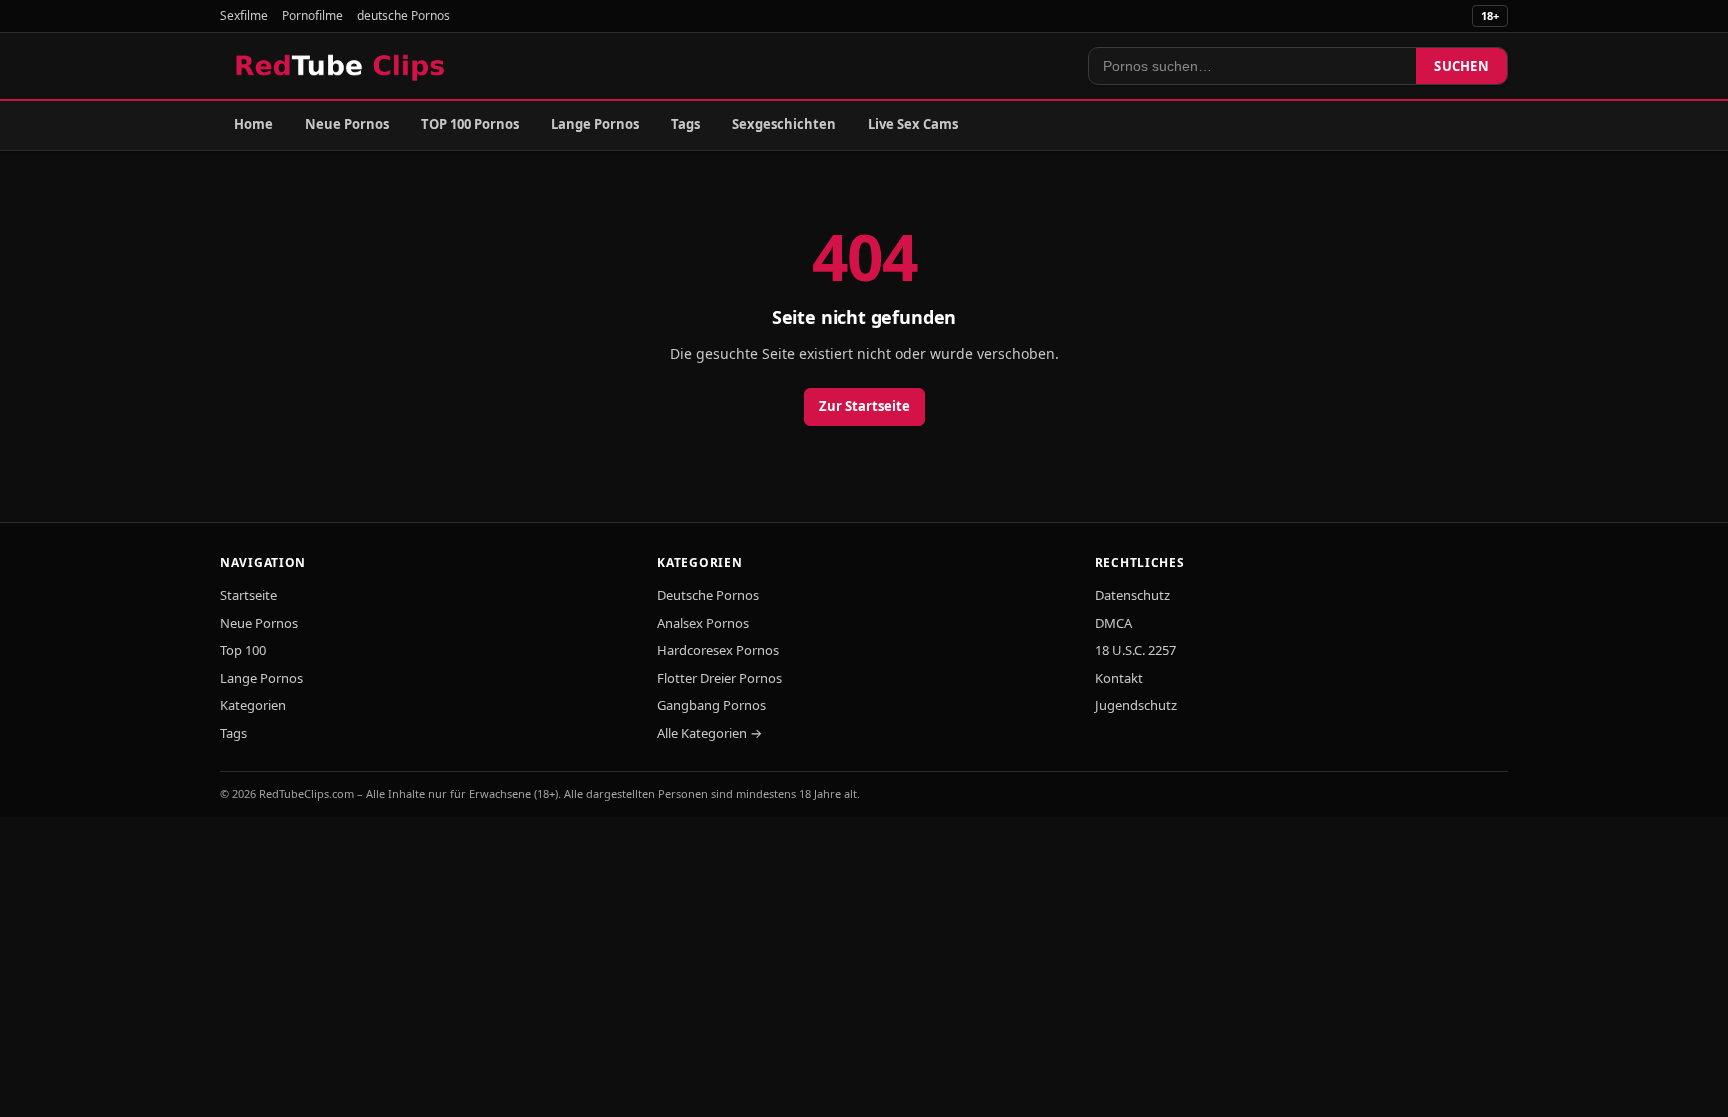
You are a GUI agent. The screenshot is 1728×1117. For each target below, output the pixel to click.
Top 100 (243, 650)
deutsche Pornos (403, 15)
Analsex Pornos (703, 623)
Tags (685, 124)
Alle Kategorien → (709, 733)
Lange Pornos (595, 124)
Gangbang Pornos (711, 705)
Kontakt (1119, 678)
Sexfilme (244, 15)
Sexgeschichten (784, 124)
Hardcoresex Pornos (718, 650)
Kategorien (253, 705)
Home (253, 124)
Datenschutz (1132, 595)
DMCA (1113, 623)
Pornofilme (312, 15)
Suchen (1461, 66)
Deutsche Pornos (708, 595)
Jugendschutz (1136, 705)
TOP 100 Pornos (470, 124)
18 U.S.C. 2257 (1135, 650)
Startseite (248, 595)
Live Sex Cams (913, 124)
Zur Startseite (864, 406)
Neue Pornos (347, 124)
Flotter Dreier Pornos (719, 678)
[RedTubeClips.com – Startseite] (341, 66)
